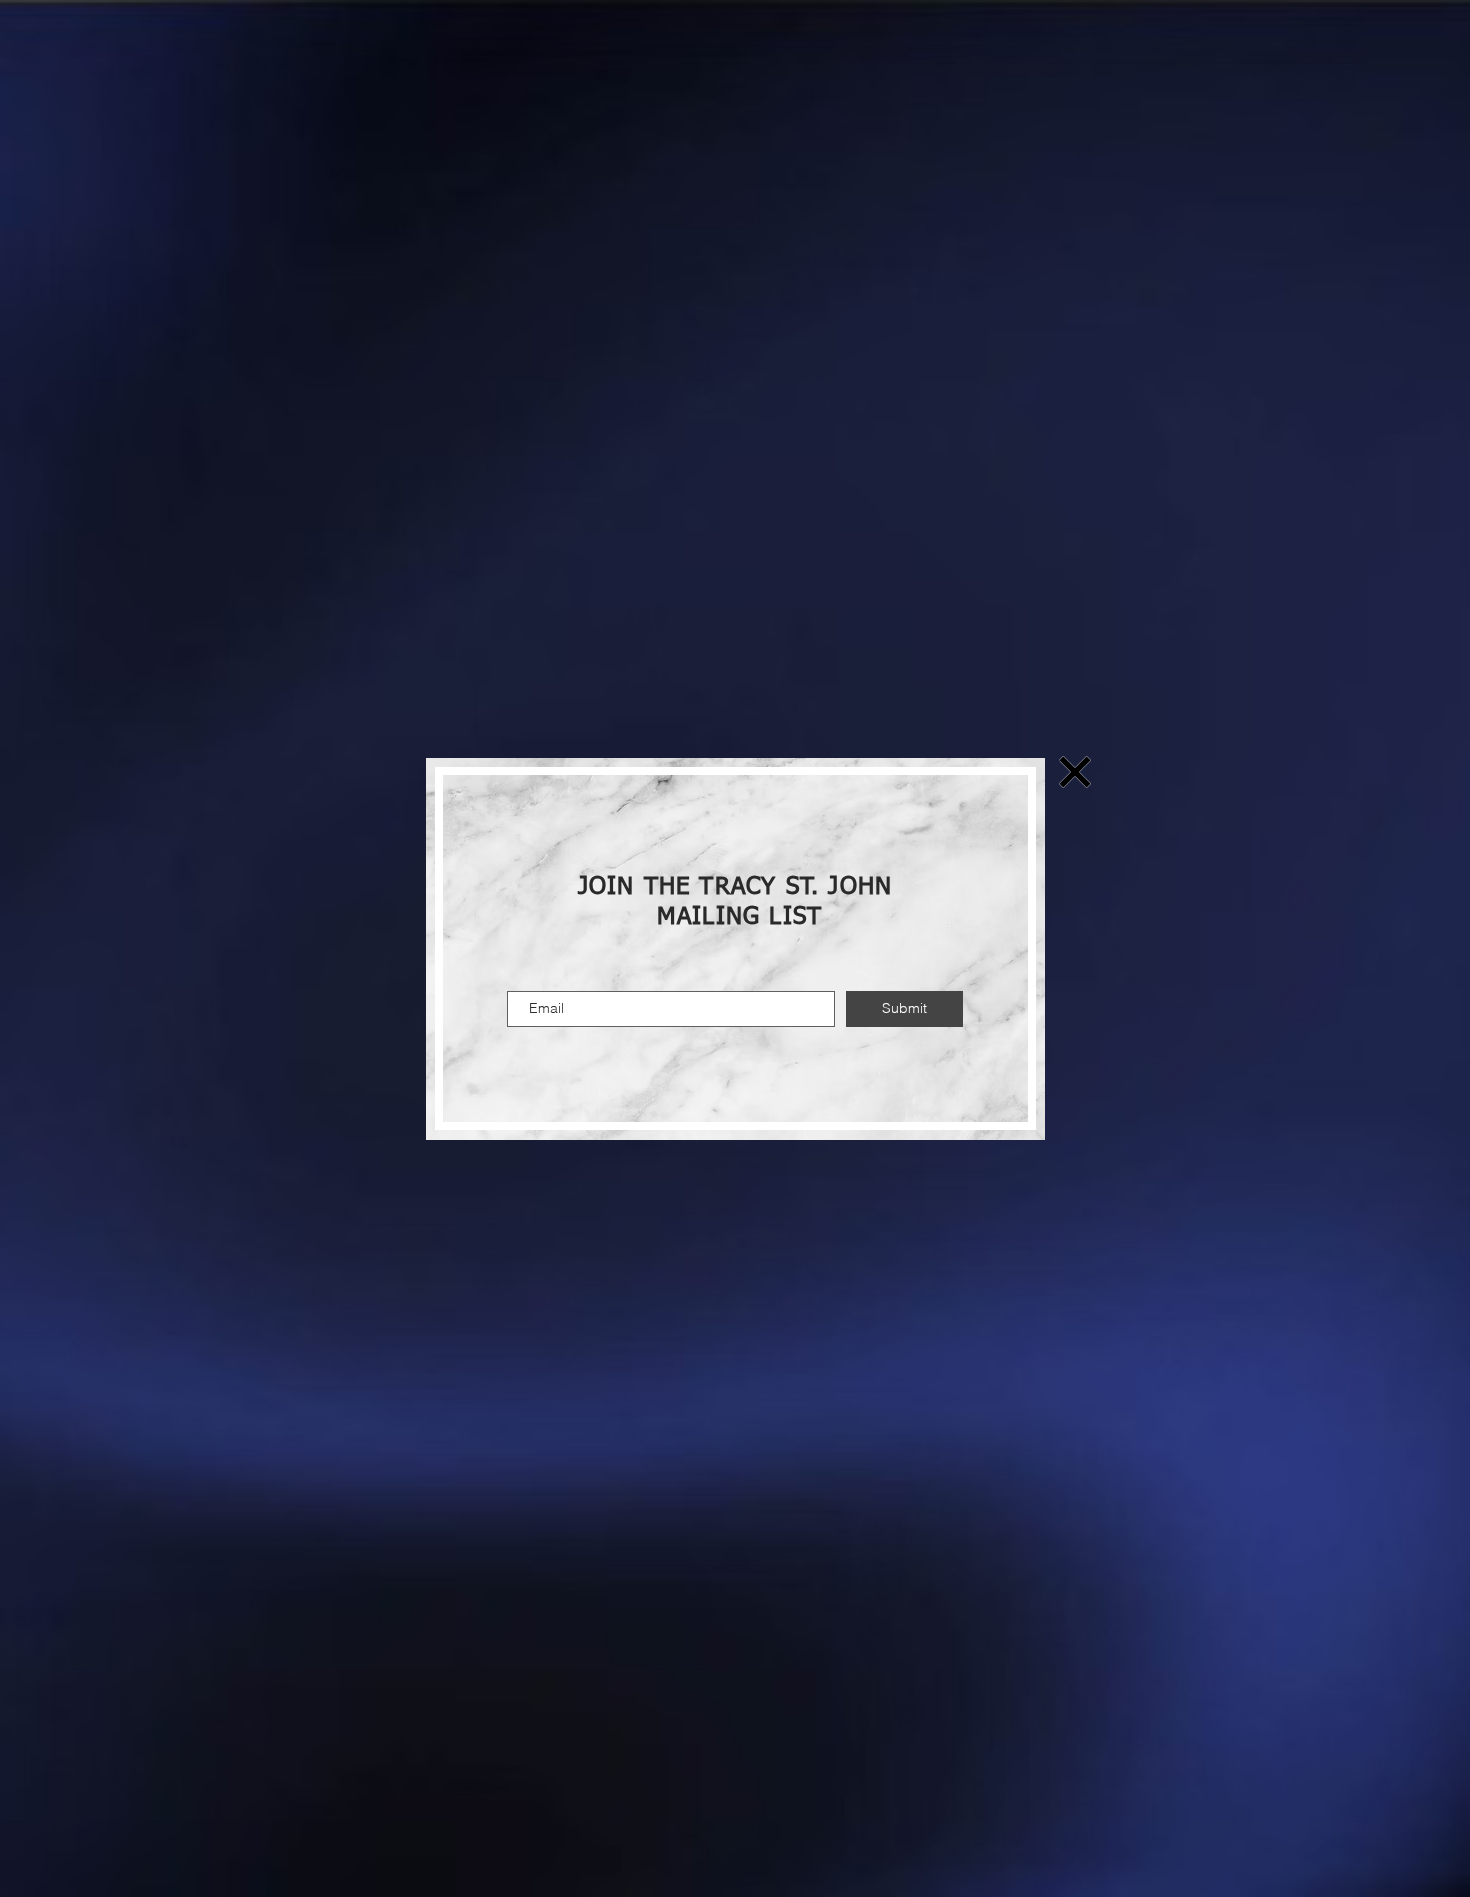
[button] (1075, 772)
